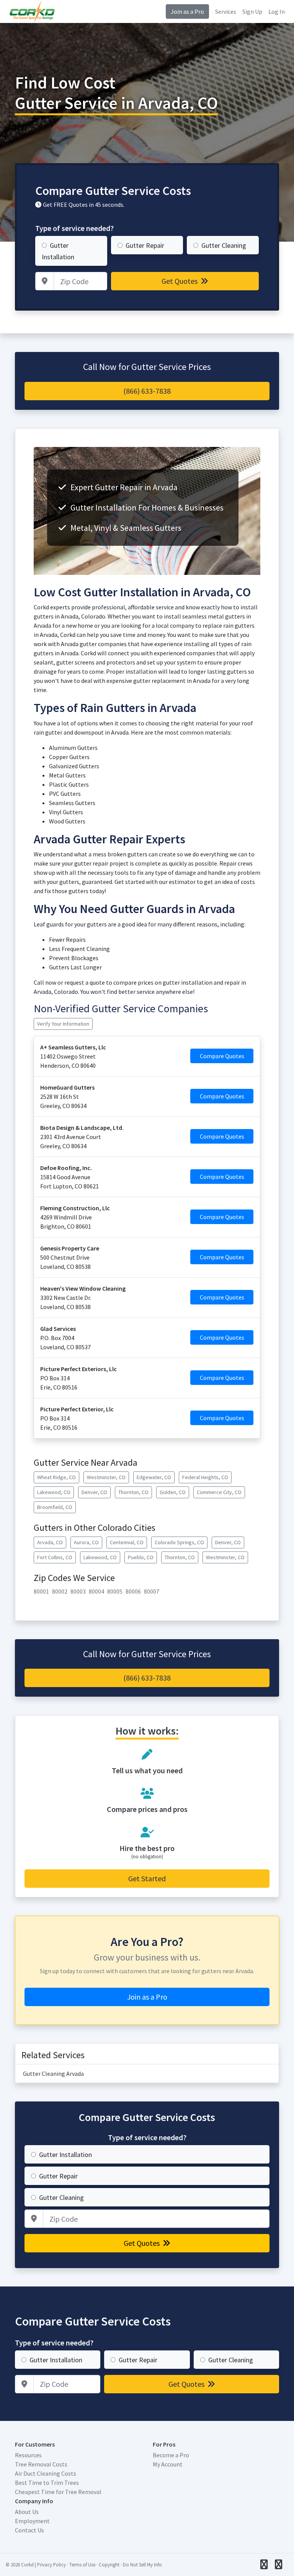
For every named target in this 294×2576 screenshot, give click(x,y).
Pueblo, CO (141, 1557)
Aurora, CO (86, 1542)
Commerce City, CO (219, 1492)
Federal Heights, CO (205, 1477)
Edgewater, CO (154, 1477)
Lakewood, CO (54, 1492)
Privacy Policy (51, 2565)
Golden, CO (173, 1492)
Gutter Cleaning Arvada (53, 2074)
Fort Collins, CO (55, 1557)
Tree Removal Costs (41, 2464)
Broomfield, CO (55, 1507)
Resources (28, 2455)
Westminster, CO (106, 1477)
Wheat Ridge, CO (56, 1477)
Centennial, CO (127, 1542)
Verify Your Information (63, 1024)
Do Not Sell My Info (142, 2565)
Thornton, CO (133, 1492)
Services (226, 11)
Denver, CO (94, 1492)
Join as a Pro (187, 11)
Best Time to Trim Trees (47, 2483)
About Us (27, 2512)
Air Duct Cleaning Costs (46, 2473)
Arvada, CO (50, 1542)
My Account (168, 2464)
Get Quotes (180, 281)
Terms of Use (82, 2565)
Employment (32, 2521)
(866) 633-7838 (147, 391)
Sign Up (252, 11)
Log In (277, 11)
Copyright (109, 2565)
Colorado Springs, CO (179, 1542)
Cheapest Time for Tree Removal (58, 2492)
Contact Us (29, 2530)
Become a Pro (171, 2455)
